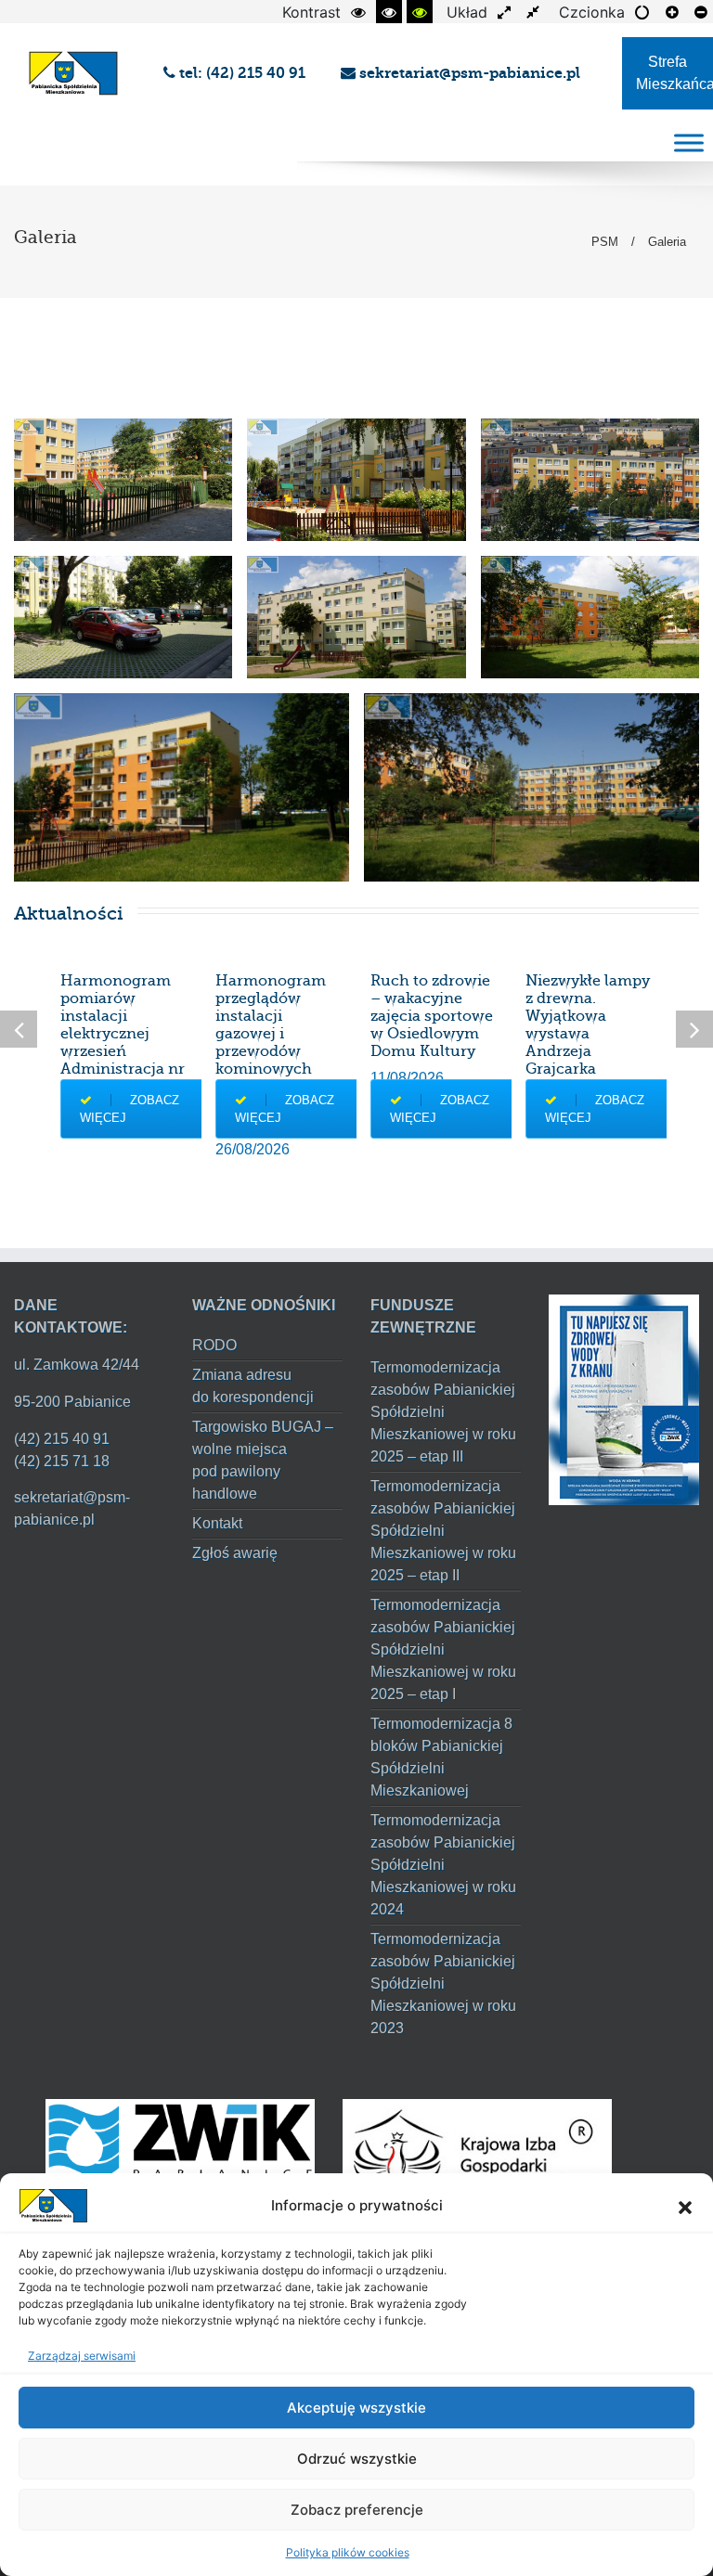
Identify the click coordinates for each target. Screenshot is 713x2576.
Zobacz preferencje (357, 2510)
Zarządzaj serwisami (82, 2356)
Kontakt (217, 1523)
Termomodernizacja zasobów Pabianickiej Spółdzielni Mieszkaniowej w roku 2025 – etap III (443, 1412)
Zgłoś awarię (235, 1553)
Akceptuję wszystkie (356, 2408)
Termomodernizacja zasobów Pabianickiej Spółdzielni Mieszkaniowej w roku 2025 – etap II (443, 1531)
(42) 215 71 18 (62, 1461)
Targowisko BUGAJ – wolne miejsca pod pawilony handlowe (263, 1460)
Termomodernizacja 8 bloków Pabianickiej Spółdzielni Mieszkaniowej (441, 1757)
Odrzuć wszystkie (357, 2459)
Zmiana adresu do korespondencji (253, 1386)
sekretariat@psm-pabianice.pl (468, 73)
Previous (19, 1029)
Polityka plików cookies (348, 2552)
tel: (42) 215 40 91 (244, 73)
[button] (685, 2206)
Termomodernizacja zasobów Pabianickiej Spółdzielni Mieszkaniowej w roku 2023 (443, 1984)
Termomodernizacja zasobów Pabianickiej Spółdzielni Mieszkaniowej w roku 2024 (443, 1865)
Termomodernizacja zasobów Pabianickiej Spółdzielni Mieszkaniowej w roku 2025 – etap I (443, 1649)
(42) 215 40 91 (62, 1439)
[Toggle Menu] (689, 142)
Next (694, 1029)
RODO (214, 1345)
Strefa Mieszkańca (674, 73)
